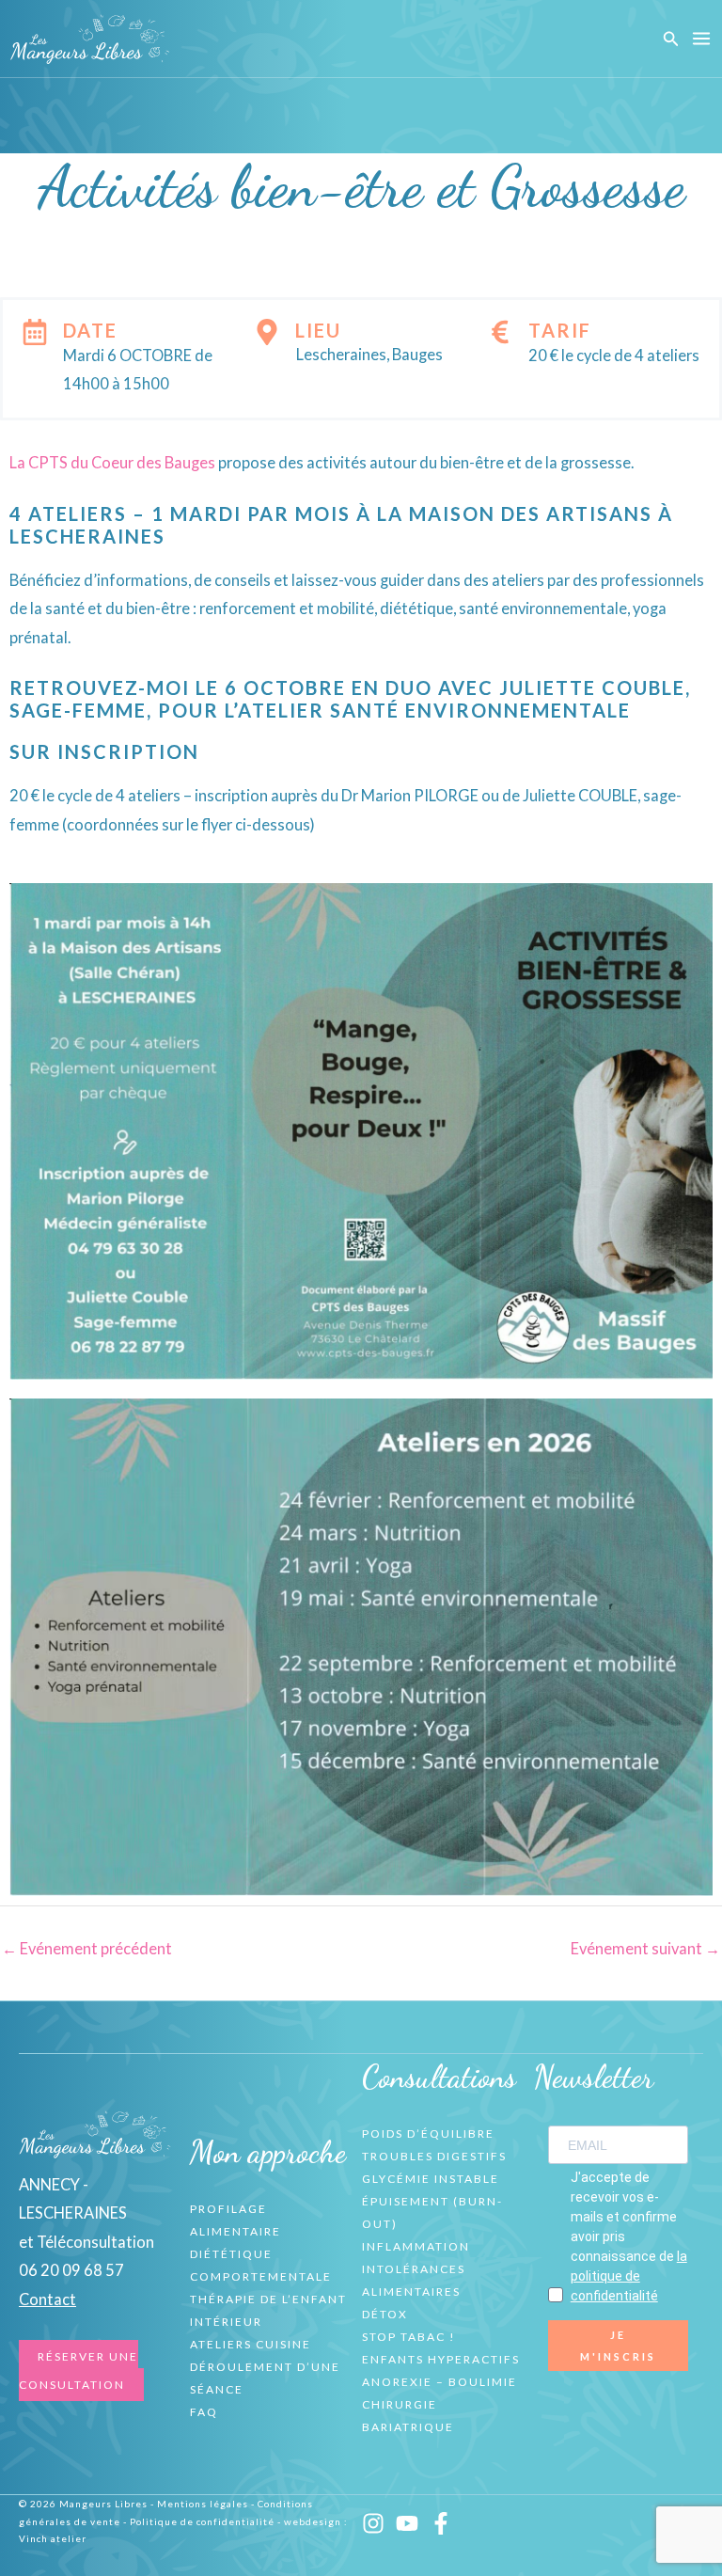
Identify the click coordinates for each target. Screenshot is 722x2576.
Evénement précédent (87, 1948)
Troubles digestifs (434, 2156)
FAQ (204, 2412)
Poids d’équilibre (428, 2133)
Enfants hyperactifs (441, 2359)
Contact (47, 2299)
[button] (671, 39)
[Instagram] (373, 2523)
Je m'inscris (618, 2346)
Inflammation (416, 2246)
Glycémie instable (431, 2179)
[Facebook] (441, 2523)
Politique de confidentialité (202, 2521)
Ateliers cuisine (251, 2344)
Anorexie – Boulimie (439, 2382)
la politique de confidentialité (629, 2276)
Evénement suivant (645, 1948)
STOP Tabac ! (409, 2337)
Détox (385, 2314)
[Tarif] (500, 332)
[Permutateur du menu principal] (701, 39)
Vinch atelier (53, 2538)
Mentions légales (203, 2504)
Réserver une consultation (78, 2371)
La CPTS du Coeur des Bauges (112, 462)
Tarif (560, 330)
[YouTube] (407, 2523)
